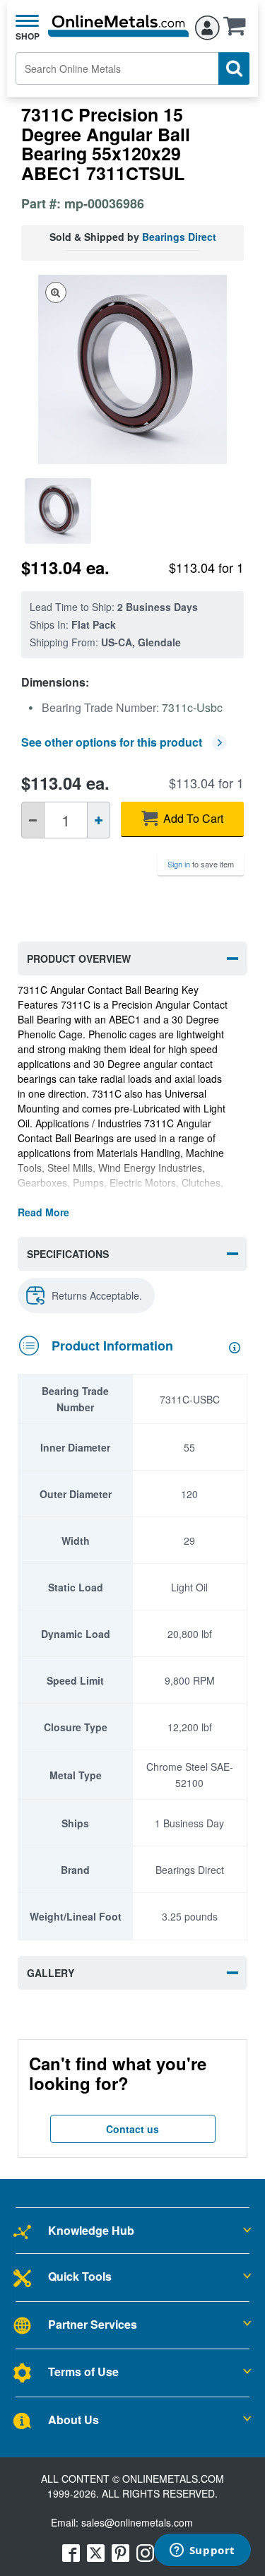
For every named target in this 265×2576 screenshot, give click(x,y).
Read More (43, 1212)
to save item (201, 864)
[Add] (99, 820)
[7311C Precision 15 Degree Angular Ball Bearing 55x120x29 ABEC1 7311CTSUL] (58, 511)
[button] (238, 30)
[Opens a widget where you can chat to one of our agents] (202, 2551)
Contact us (132, 2129)
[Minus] (33, 820)
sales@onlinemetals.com (137, 2522)
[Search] (234, 69)
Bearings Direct (179, 237)
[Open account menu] (207, 25)
